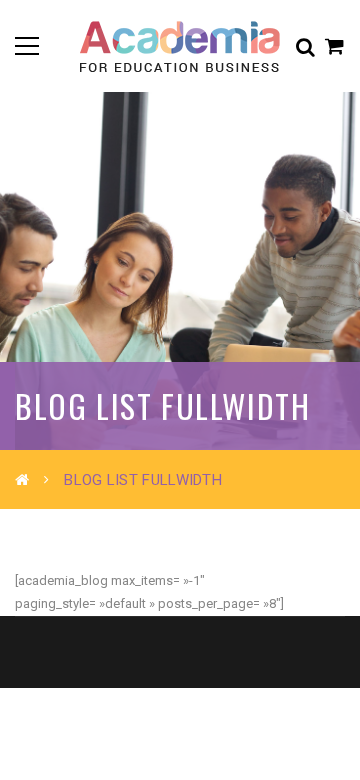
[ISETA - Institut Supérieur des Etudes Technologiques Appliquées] (180, 45)
